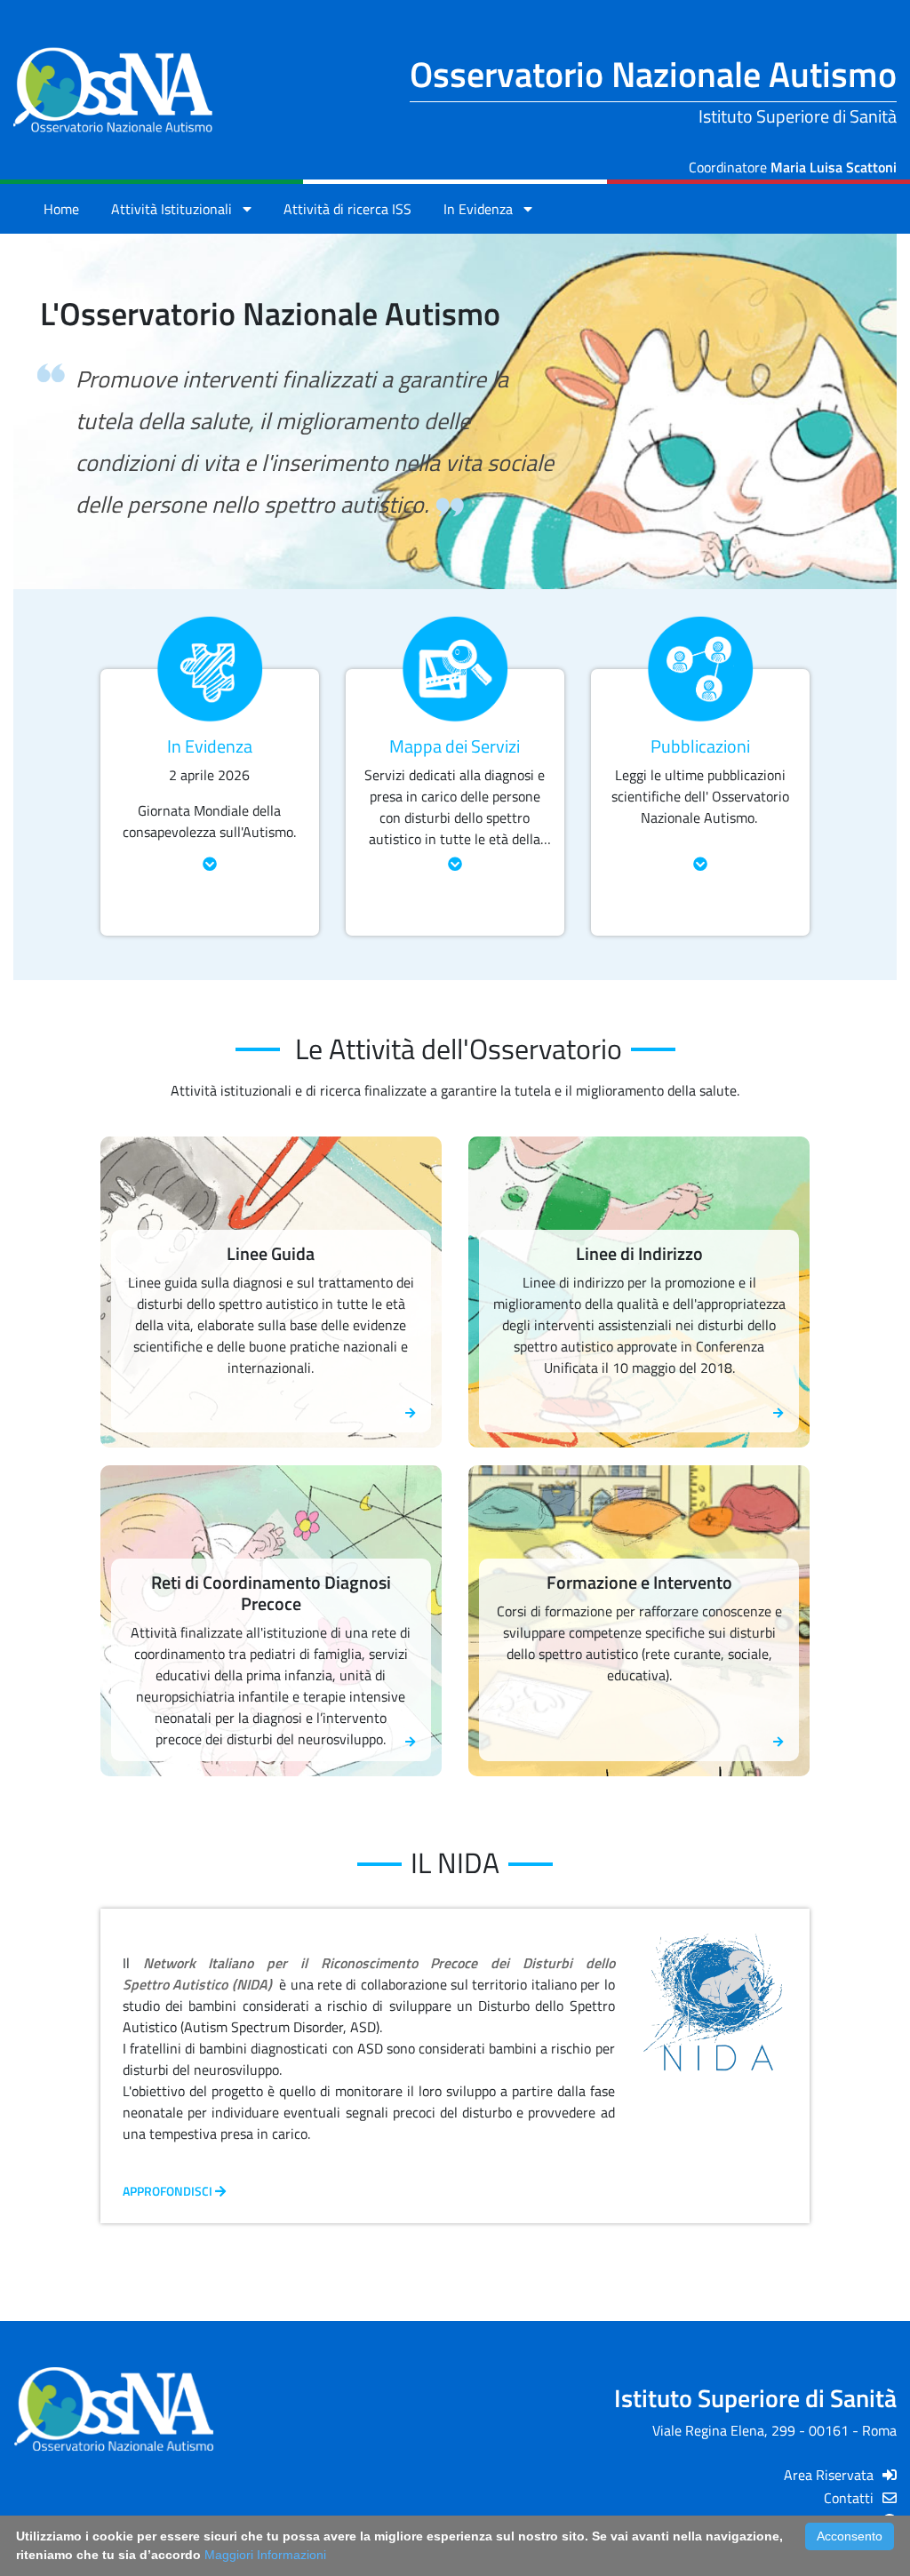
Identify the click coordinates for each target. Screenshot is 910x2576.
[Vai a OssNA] (114, 91)
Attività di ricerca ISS (347, 209)
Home (61, 209)
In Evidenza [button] (483, 209)
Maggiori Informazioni (265, 2555)
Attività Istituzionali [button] (177, 209)
